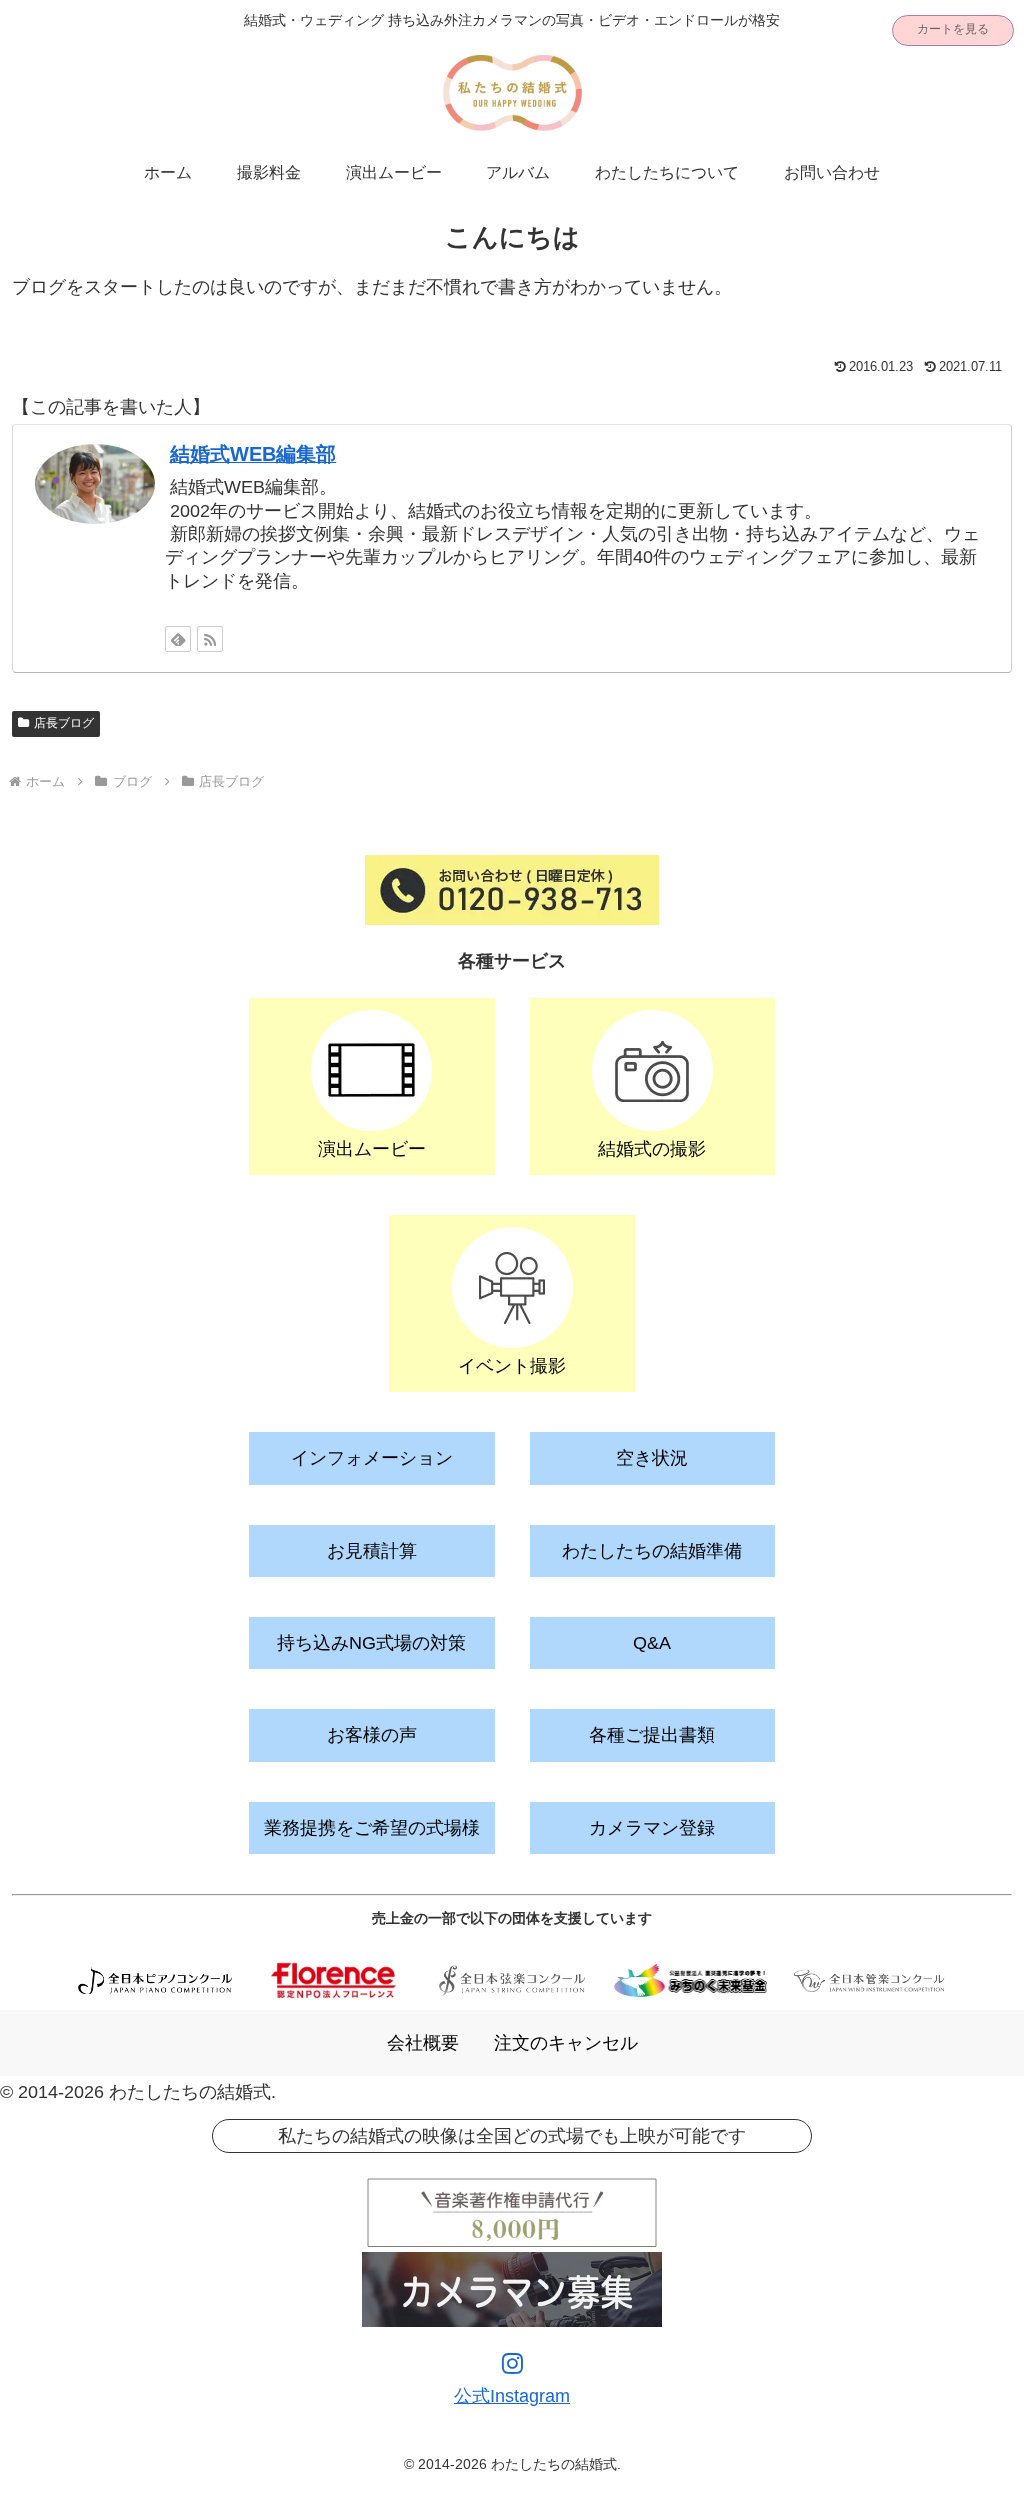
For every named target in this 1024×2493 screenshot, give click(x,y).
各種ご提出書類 (652, 1735)
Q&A (652, 1643)
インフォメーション (372, 1458)
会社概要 (423, 2043)
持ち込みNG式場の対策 (371, 1643)
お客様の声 (372, 1735)
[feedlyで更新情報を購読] (178, 639)
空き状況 (652, 1458)
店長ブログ (64, 723)
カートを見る (953, 29)
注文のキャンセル (566, 2043)
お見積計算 (372, 1551)
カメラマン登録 (652, 1828)
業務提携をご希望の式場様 (372, 1828)
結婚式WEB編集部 (253, 454)
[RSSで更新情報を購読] (210, 639)
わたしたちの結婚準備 (652, 1551)
